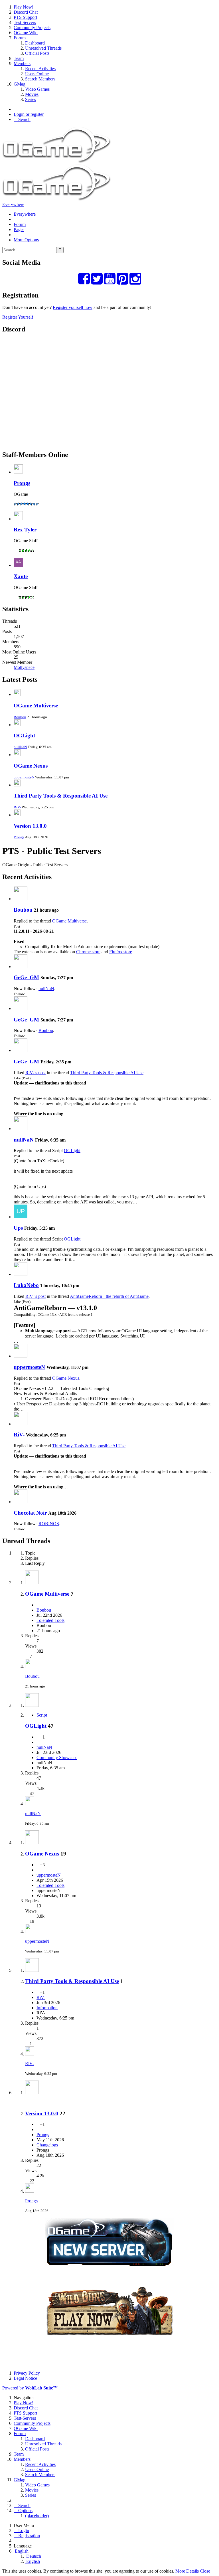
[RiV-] (21, 1424)
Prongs (22, 483)
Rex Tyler (25, 530)
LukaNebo (26, 1285)
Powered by (30, 2388)
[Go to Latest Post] (30, 1667)
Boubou (20, 717)
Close (205, 2571)
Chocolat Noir (30, 1513)
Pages (19, 229)
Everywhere (13, 204)
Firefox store (121, 952)
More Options (26, 240)
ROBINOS (49, 1524)
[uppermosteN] (21, 1356)
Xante (21, 576)
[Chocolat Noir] (21, 1502)
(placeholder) (37, 2516)
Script (42, 1715)
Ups (18, 1228)
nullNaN (20, 747)
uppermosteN (24, 777)
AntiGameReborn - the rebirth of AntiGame (109, 1296)
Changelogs (47, 2145)
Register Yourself (18, 317)
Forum (20, 224)
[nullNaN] (21, 1129)
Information (47, 2008)
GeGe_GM (26, 977)
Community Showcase (57, 1758)
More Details (187, 2571)
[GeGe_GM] (21, 967)
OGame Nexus (31, 766)
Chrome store (88, 952)
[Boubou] (21, 899)
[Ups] (21, 1217)
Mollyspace (24, 667)
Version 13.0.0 (30, 826)
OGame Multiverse (36, 706)
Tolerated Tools (50, 1620)
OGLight (24, 735)
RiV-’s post (36, 1073)
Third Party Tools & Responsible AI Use (61, 796)
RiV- (17, 807)
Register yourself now (73, 307)
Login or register (29, 114)
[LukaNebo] (21, 1274)
